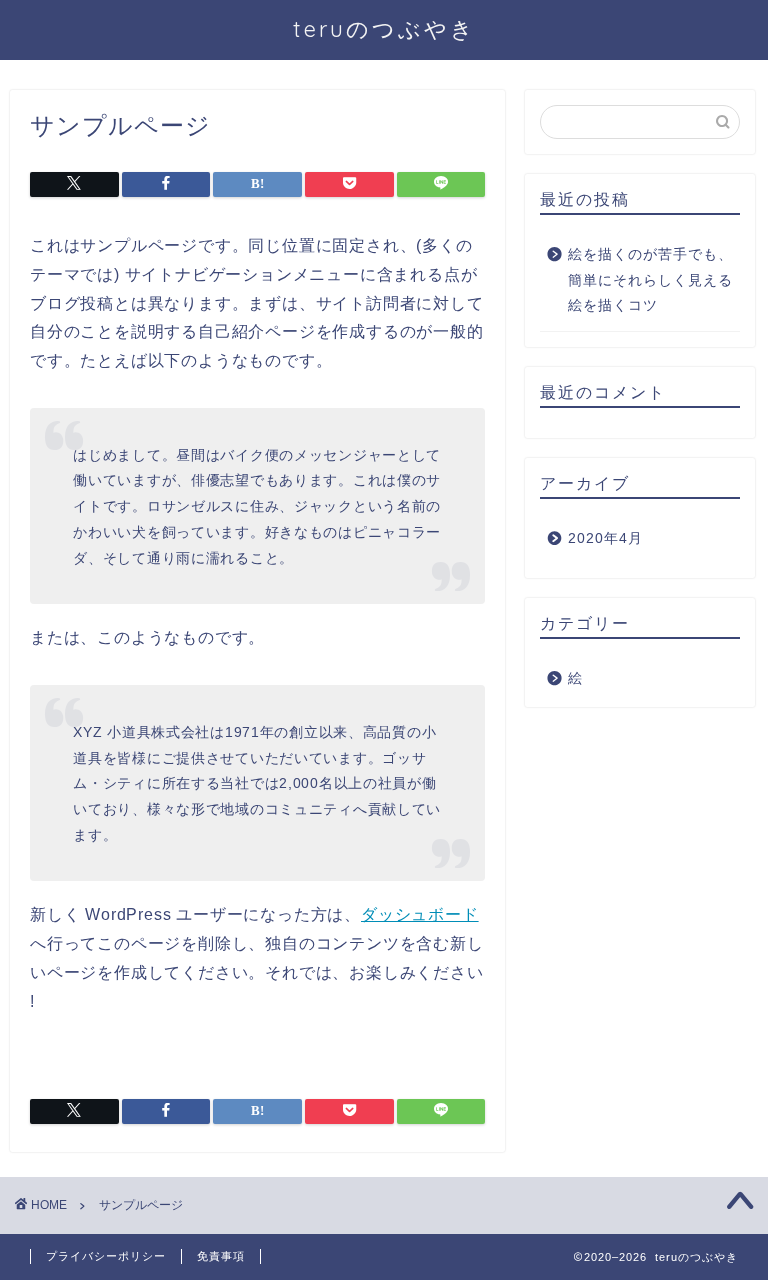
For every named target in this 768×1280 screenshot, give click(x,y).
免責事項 (221, 1256)
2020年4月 (605, 538)
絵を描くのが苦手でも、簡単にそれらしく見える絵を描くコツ (650, 280)
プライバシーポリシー (106, 1256)
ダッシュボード (420, 914)
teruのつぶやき (384, 28)
